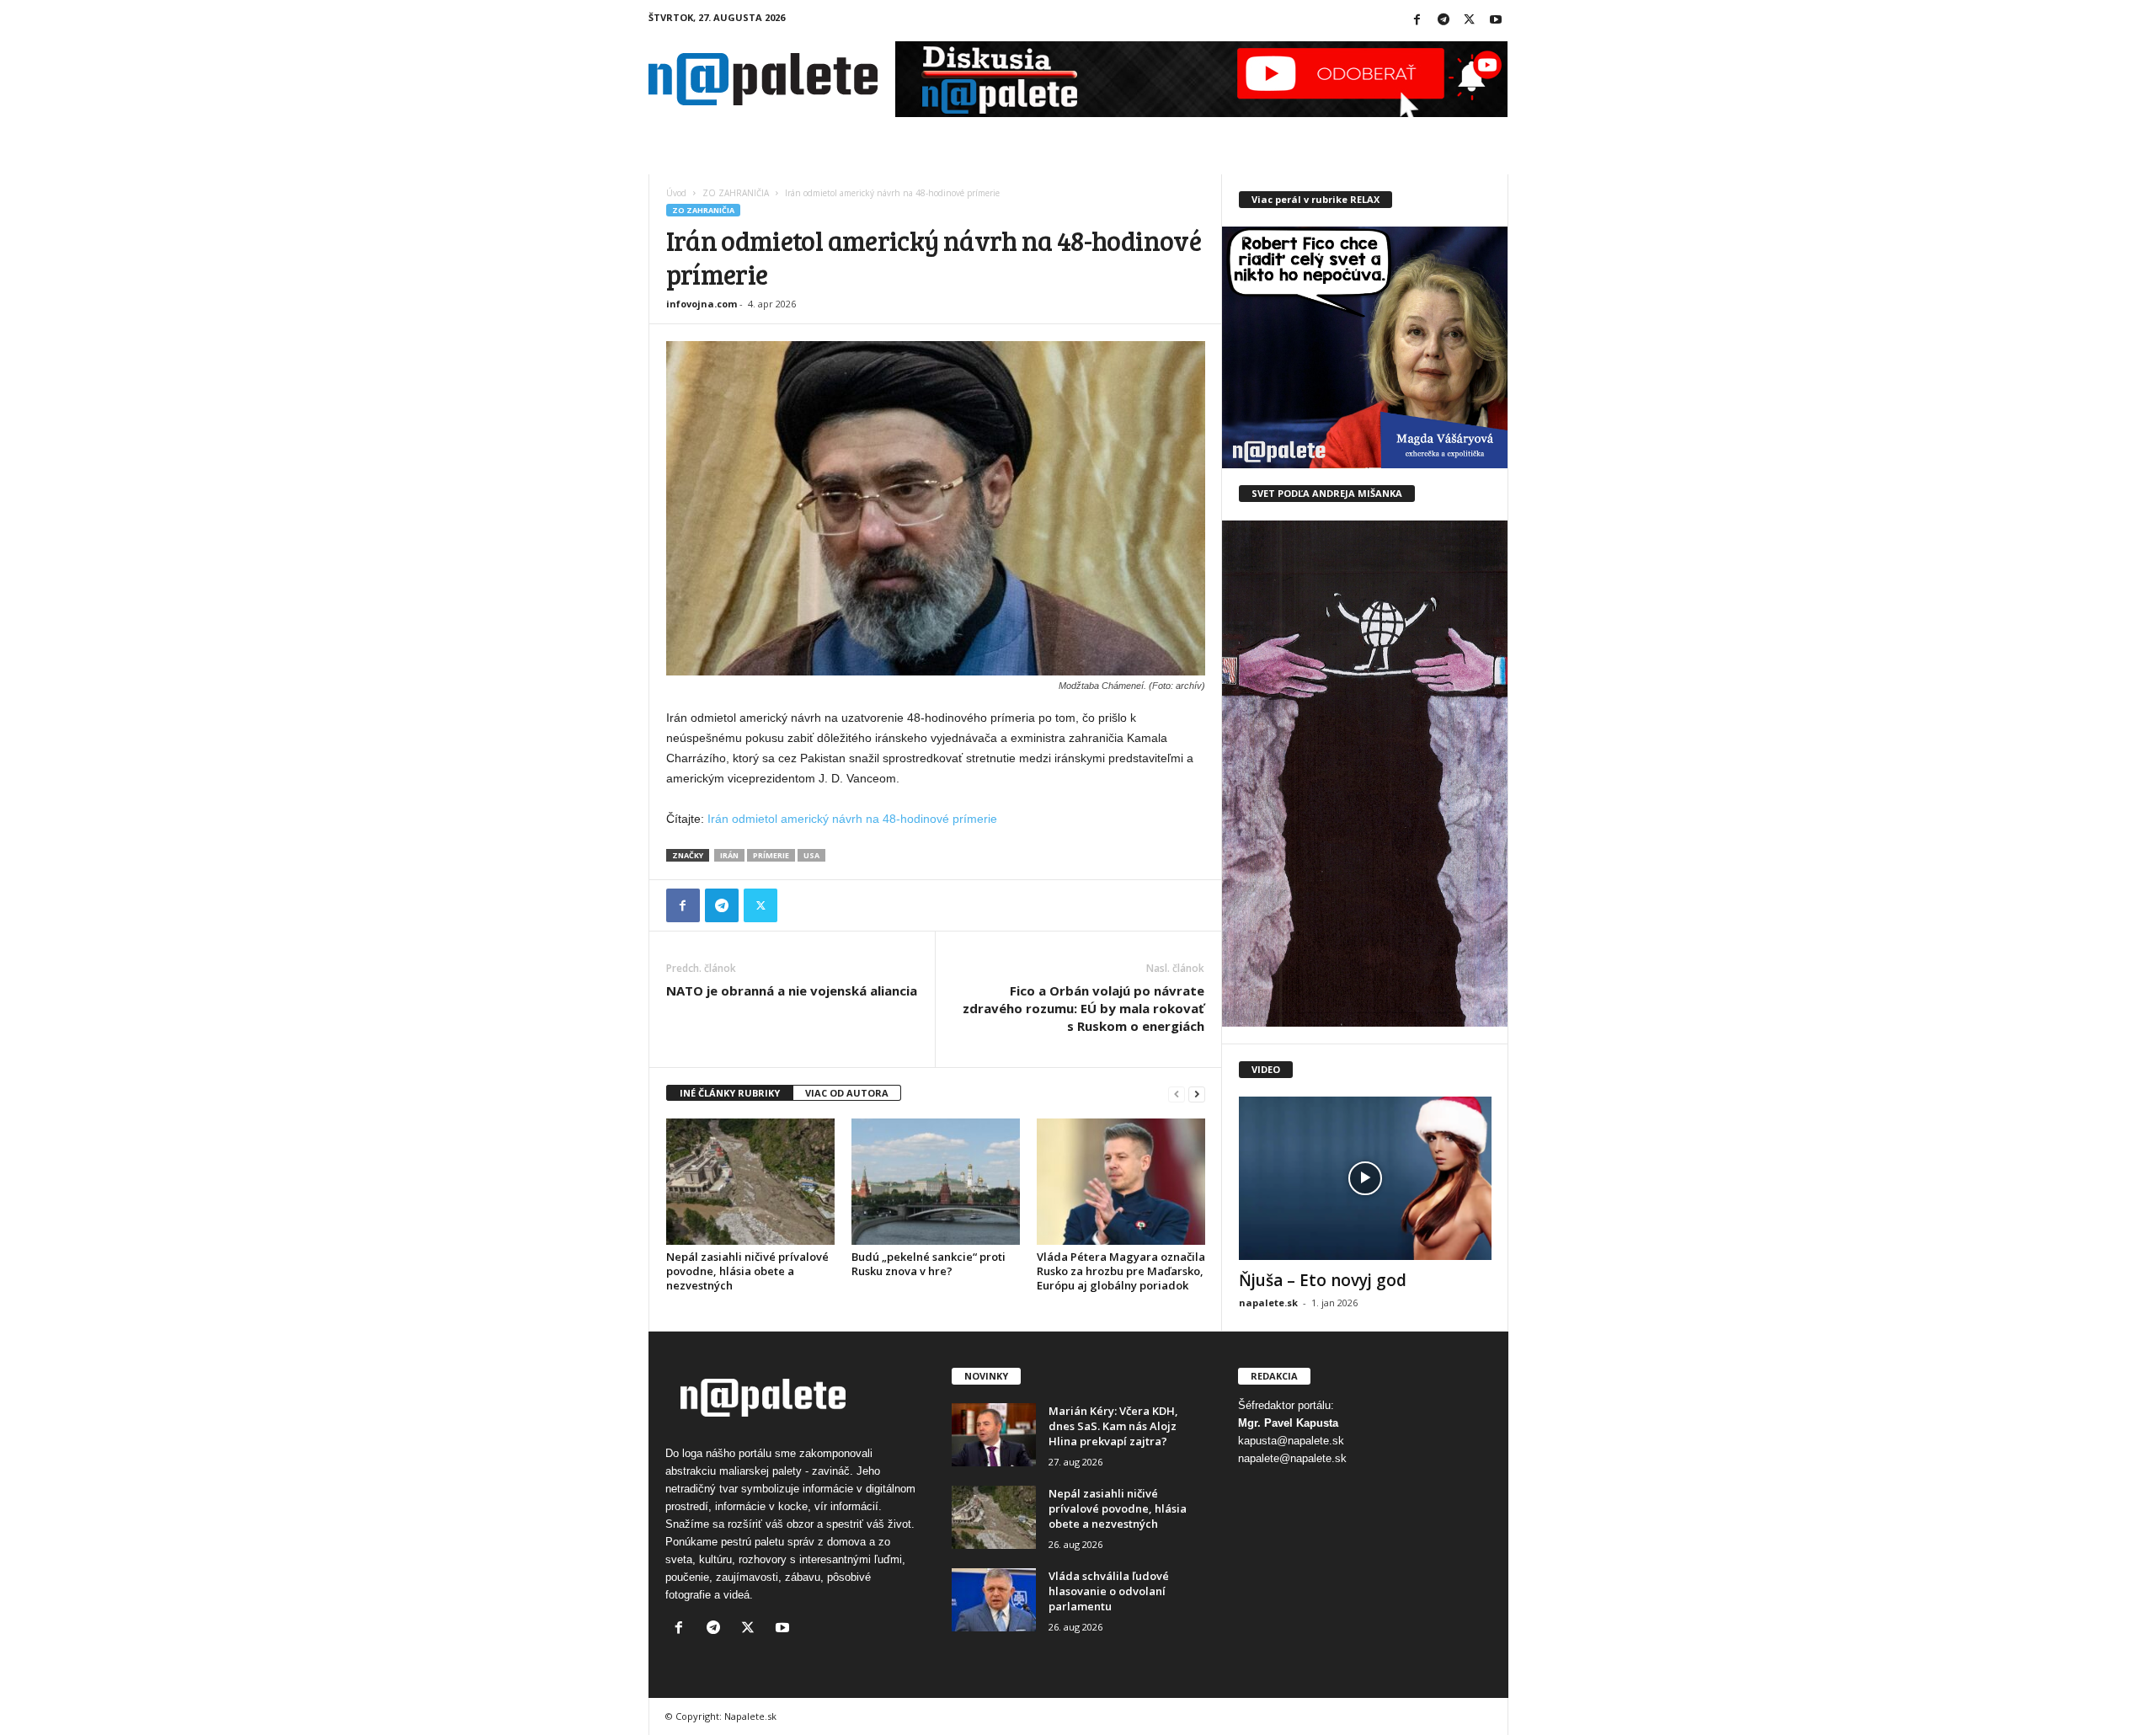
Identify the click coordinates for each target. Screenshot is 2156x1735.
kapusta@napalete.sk (1291, 1441)
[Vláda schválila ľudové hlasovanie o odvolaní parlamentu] (994, 1600)
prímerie (771, 855)
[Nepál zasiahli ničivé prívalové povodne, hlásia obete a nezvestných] (750, 1182)
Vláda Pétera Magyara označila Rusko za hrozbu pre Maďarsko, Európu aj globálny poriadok (1121, 1271)
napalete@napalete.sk (1292, 1458)
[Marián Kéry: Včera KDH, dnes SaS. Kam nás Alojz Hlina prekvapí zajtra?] (994, 1435)
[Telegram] (1444, 21)
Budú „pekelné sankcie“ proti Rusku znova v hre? (929, 1264)
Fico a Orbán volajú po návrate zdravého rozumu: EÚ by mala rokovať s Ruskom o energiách (1083, 1008)
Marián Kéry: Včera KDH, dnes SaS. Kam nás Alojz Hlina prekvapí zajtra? (1113, 1426)
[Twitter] (1470, 21)
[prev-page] (1177, 1094)
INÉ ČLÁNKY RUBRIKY (730, 1093)
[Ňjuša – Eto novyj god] (1365, 1178)
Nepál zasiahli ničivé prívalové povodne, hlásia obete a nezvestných (747, 1271)
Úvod (676, 193)
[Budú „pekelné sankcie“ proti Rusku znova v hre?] (936, 1182)
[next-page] (1197, 1094)
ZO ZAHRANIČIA (736, 193)
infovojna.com (702, 304)
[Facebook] (1417, 21)
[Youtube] (1496, 21)
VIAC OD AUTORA (847, 1093)
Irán (729, 855)
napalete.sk (1268, 1303)
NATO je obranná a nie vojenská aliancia (792, 990)
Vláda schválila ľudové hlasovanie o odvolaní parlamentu (1109, 1591)
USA (811, 855)
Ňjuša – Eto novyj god (1323, 1280)
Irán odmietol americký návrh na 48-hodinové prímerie (852, 819)
